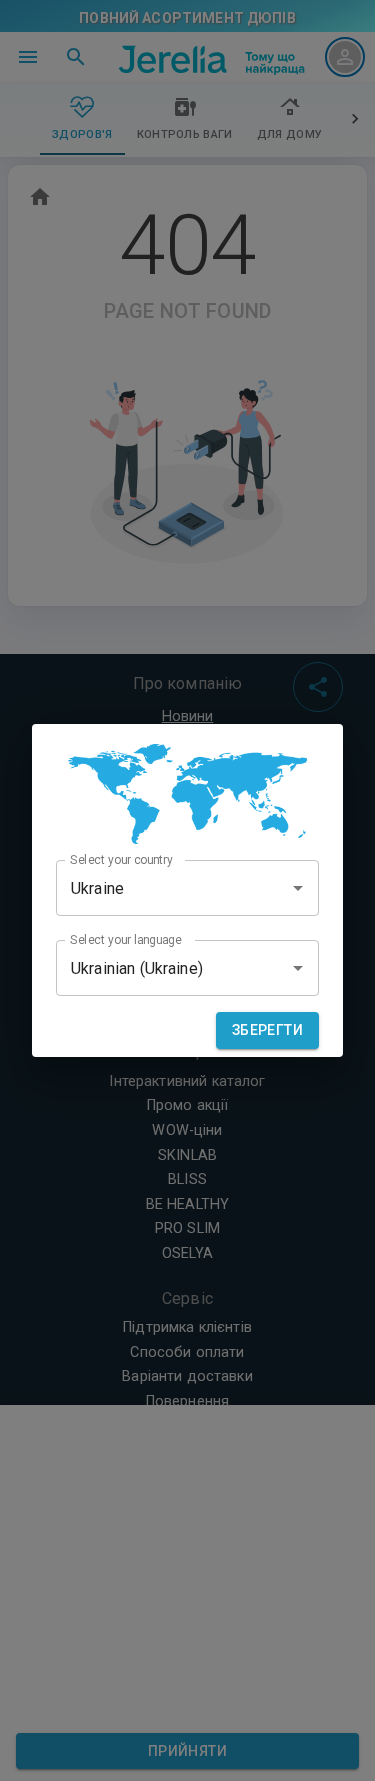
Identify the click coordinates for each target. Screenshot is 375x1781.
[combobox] (187, 888)
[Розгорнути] (298, 888)
